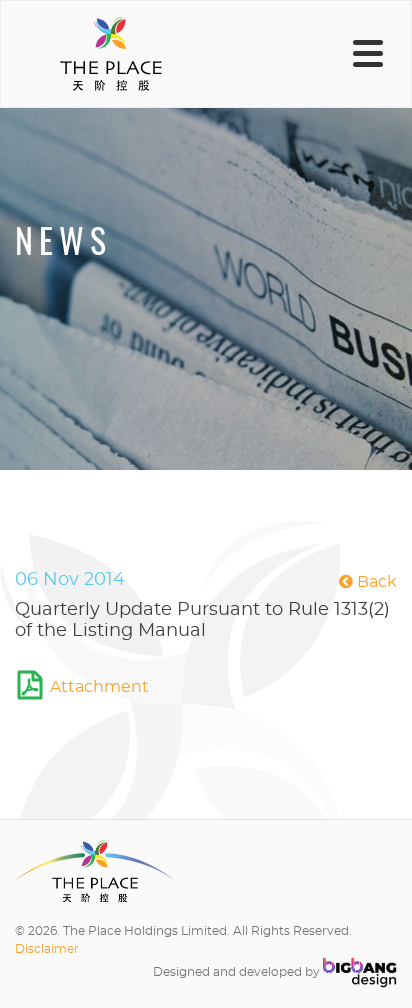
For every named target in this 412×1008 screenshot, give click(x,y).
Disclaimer (47, 949)
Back (375, 582)
